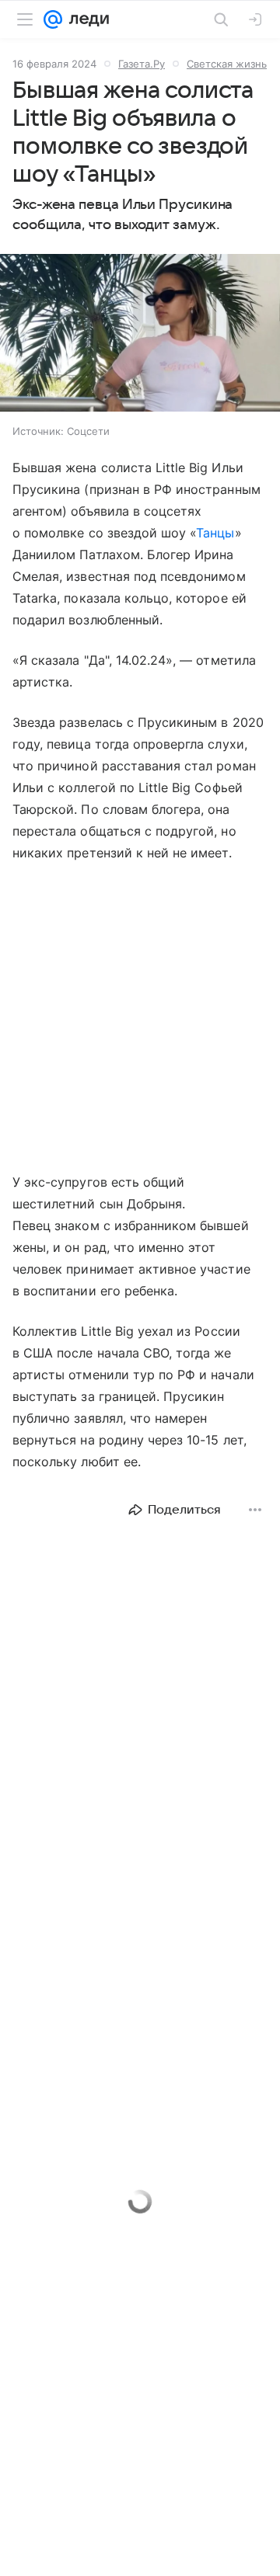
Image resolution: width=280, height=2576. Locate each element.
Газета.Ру (142, 64)
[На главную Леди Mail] (86, 19)
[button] (140, 334)
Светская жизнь (227, 64)
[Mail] (53, 19)
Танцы (215, 533)
